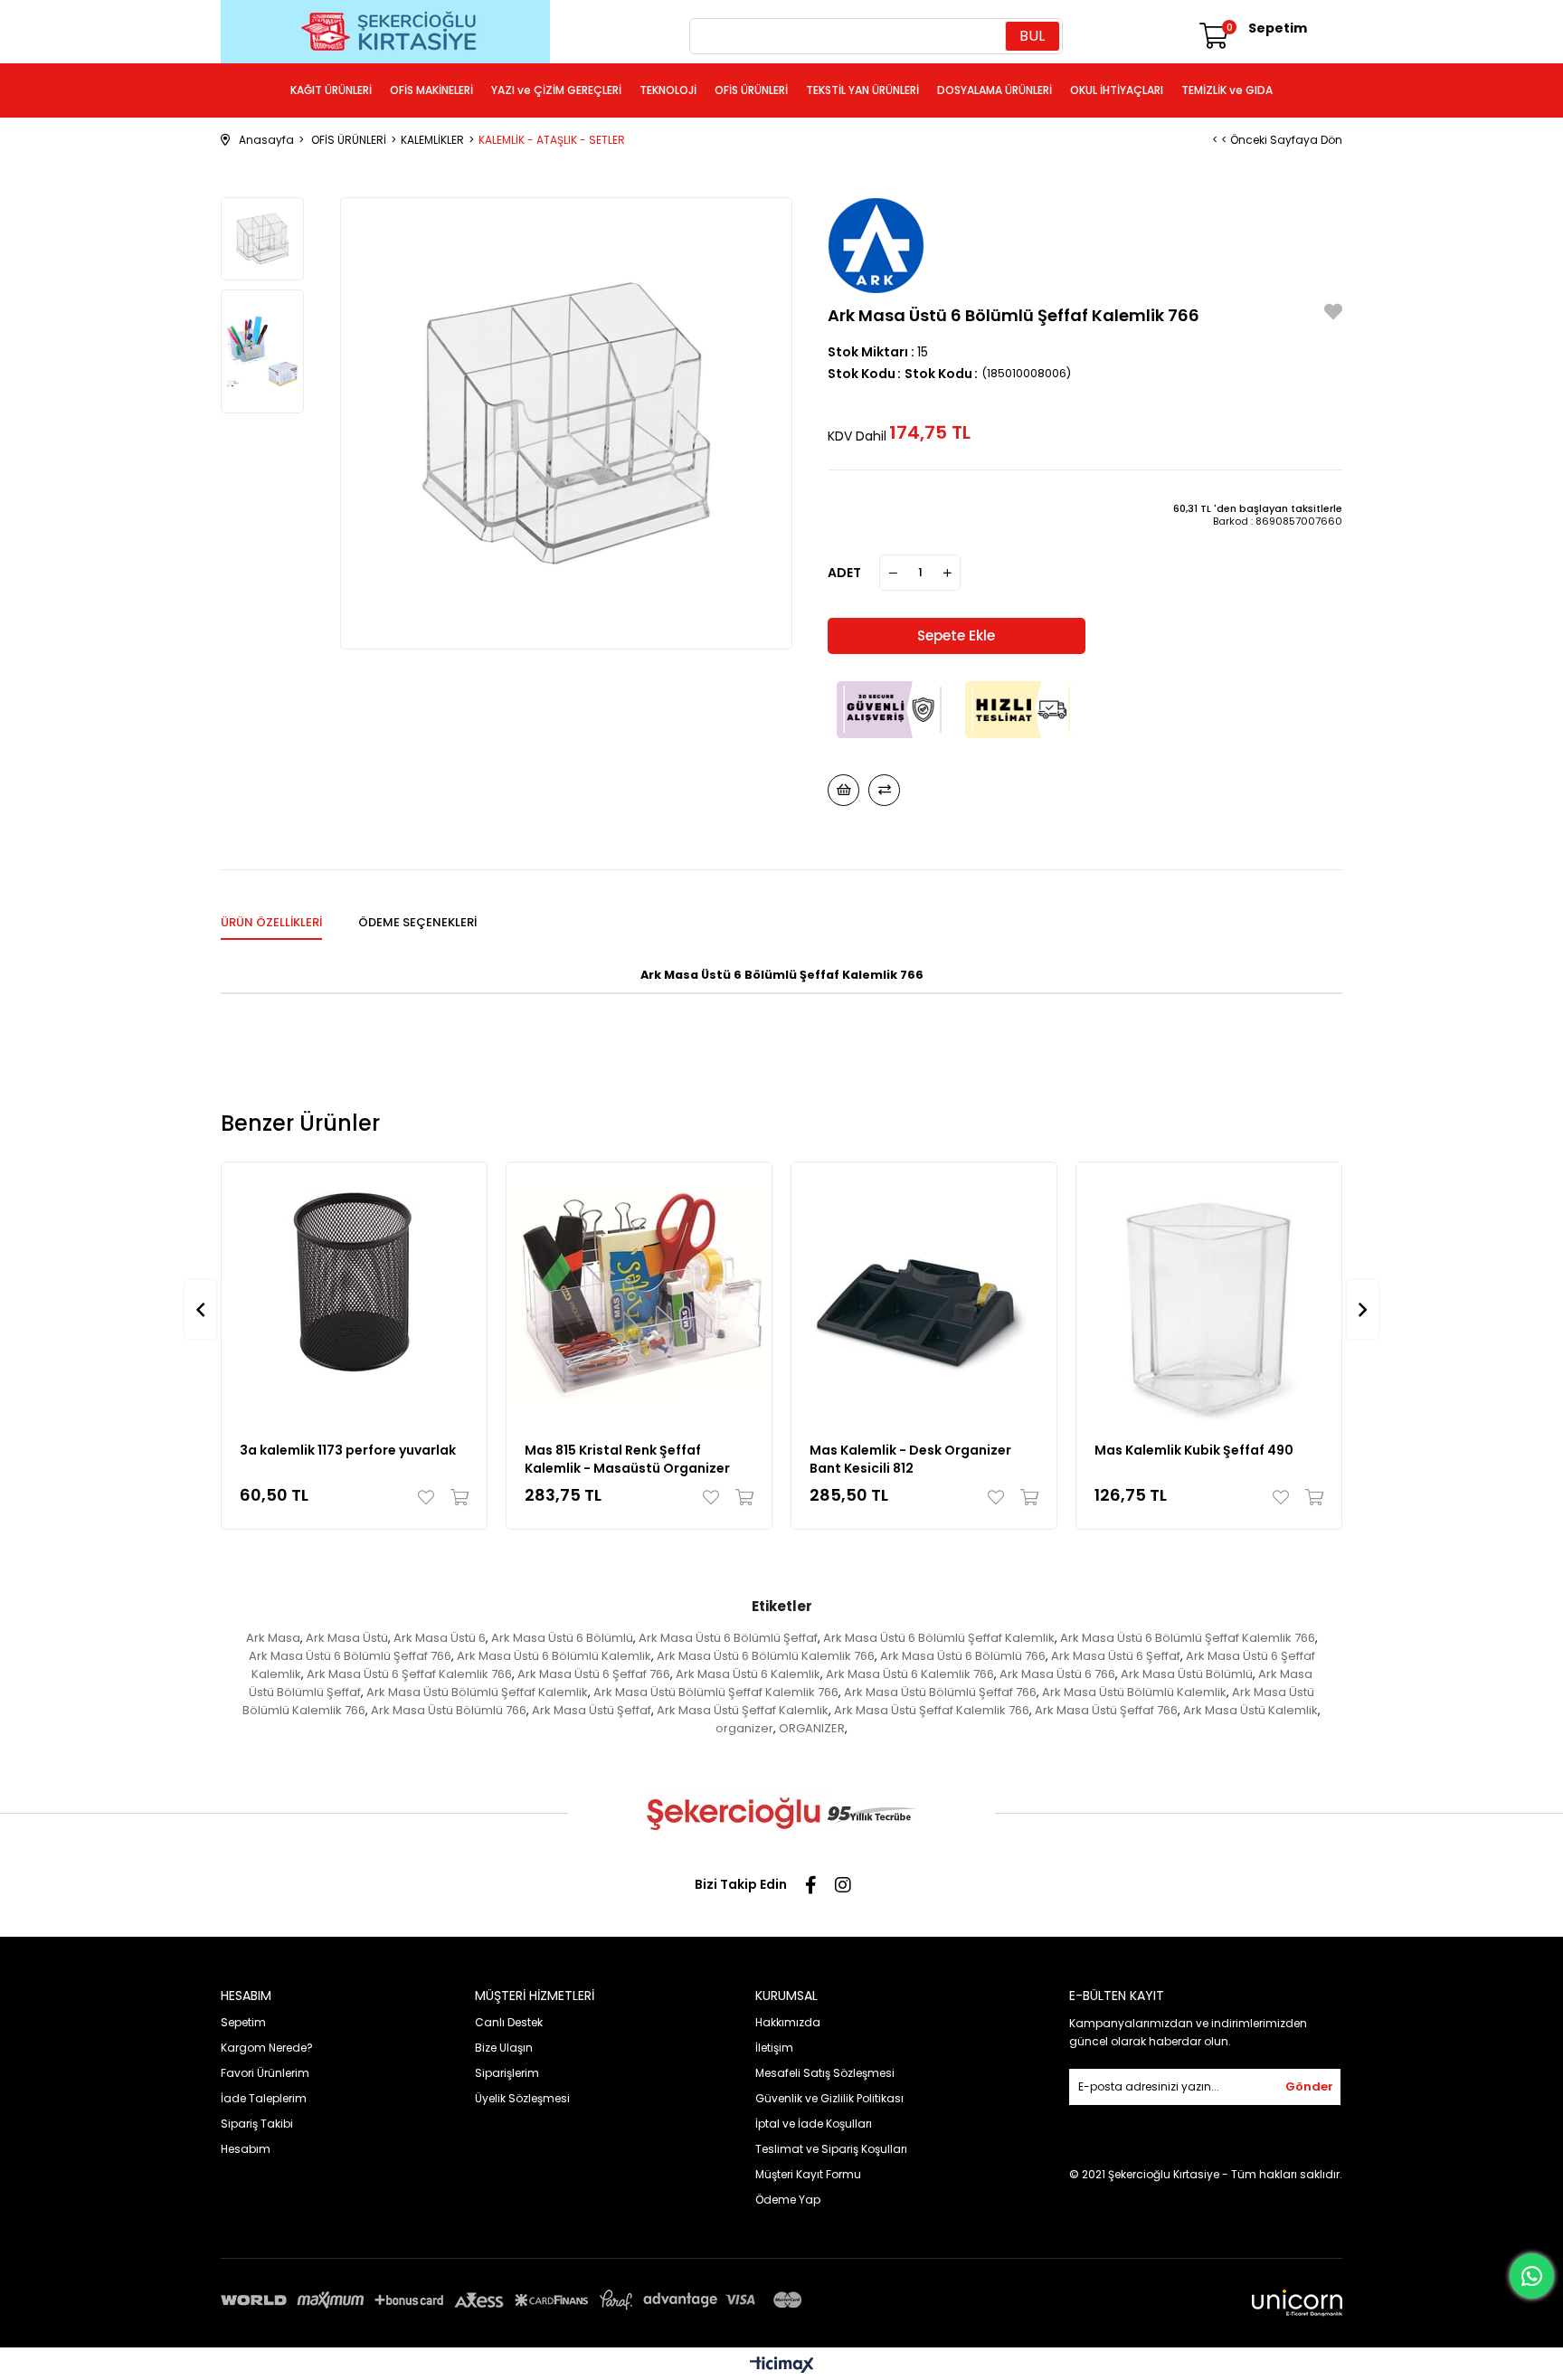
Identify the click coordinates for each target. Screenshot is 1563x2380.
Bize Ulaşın (504, 2048)
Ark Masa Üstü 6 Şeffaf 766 (594, 1674)
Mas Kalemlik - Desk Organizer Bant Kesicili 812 (910, 1459)
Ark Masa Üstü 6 (440, 1638)
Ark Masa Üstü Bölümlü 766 (449, 1710)
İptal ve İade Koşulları (814, 2124)
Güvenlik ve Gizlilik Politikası (829, 2098)
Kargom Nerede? (267, 2048)
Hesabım (246, 2149)
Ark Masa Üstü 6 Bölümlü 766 (963, 1656)
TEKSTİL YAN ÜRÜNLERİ (862, 90)
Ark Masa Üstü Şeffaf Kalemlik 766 (932, 1710)
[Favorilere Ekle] (1333, 314)
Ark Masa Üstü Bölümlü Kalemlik (1134, 1692)
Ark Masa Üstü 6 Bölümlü (562, 1638)
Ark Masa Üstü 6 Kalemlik (748, 1674)
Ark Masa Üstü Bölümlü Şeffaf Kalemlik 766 (716, 1692)
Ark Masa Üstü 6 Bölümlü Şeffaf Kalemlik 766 (1188, 1638)
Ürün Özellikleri (271, 922)
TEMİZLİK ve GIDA (1227, 90)
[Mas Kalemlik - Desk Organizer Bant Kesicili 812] (924, 1295)
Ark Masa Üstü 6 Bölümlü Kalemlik (554, 1656)
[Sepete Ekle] (455, 1497)
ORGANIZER (812, 1728)
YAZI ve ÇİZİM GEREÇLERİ (556, 90)
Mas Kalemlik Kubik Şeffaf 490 (1194, 1450)
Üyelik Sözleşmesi (522, 2098)
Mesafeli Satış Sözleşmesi (825, 2073)
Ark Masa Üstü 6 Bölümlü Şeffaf (728, 1638)
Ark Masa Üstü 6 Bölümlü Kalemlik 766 (766, 1656)
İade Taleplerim (264, 2098)
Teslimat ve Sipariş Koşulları (831, 2149)
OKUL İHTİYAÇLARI (1117, 90)
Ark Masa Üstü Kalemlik (1250, 1710)
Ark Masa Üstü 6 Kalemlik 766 (910, 1674)
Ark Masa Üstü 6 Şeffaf (1116, 1656)
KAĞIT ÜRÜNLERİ (331, 90)
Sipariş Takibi (257, 2124)
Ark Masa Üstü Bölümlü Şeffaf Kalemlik (477, 1692)
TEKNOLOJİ (668, 90)
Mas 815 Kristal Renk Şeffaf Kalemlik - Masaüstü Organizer (627, 1459)
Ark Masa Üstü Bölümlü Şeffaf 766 (940, 1692)
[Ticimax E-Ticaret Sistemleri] (782, 2366)
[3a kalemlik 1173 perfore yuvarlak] (354, 1295)
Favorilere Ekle (430, 1497)
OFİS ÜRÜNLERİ (751, 90)
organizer (744, 1728)
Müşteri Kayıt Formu (808, 2174)
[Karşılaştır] (884, 790)
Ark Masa (273, 1638)
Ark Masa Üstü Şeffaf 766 (1106, 1710)
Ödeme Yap (788, 2200)
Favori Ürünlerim (265, 2073)
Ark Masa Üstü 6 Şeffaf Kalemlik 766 (409, 1674)
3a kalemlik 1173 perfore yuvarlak (348, 1450)
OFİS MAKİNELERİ (431, 90)
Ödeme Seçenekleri (417, 922)
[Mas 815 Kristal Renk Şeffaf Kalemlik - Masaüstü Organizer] (639, 1295)
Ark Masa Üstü (347, 1638)
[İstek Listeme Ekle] (843, 790)
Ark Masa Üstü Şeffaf (592, 1710)
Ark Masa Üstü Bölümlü (1187, 1674)
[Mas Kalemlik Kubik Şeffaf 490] (1209, 1295)
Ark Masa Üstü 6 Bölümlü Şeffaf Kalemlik (939, 1638)
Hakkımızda (788, 2022)
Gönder (1309, 2086)
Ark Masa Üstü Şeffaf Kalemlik (743, 1710)
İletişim (774, 2048)
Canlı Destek (509, 2022)
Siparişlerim (507, 2073)
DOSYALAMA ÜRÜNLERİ (995, 90)
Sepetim (243, 2022)
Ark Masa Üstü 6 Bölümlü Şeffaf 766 (350, 1656)
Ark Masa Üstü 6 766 (1057, 1674)
